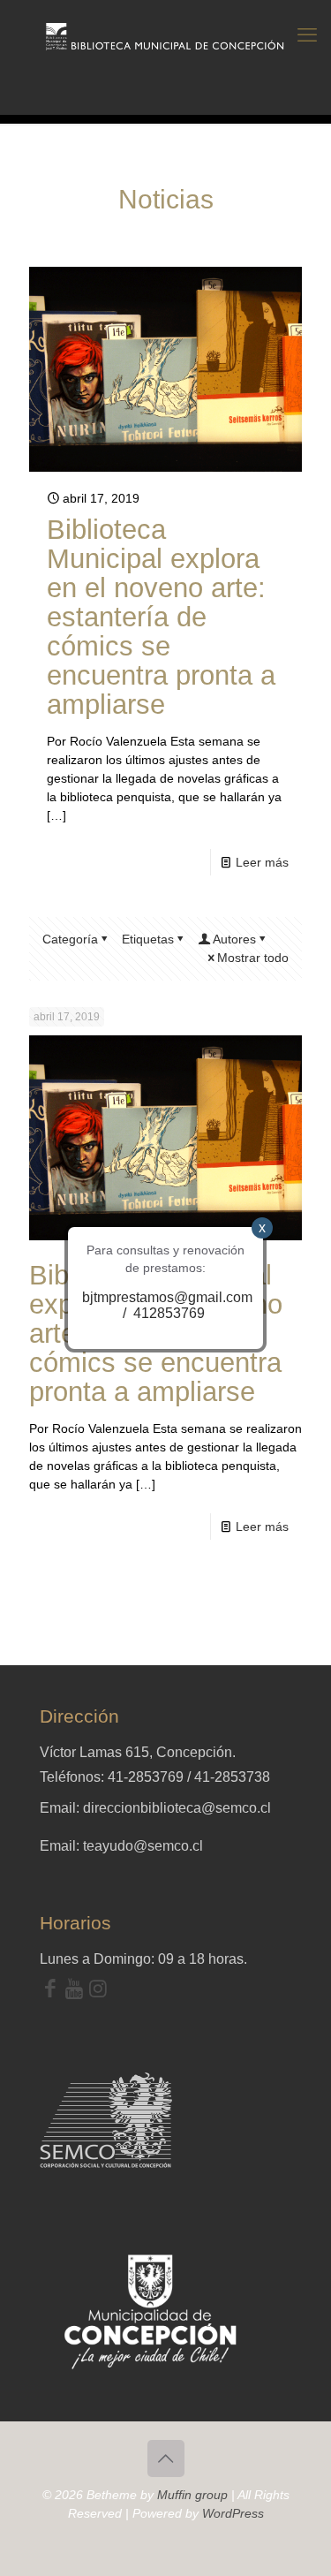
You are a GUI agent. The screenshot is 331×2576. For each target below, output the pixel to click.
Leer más (262, 862)
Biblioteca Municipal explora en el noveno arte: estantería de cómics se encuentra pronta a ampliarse (161, 617)
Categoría (70, 939)
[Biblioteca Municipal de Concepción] (165, 35)
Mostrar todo (253, 958)
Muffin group (192, 2495)
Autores (234, 939)
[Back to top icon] (166, 2459)
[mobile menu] (307, 35)
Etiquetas (148, 939)
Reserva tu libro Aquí (59, 2527)
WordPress (233, 2513)
